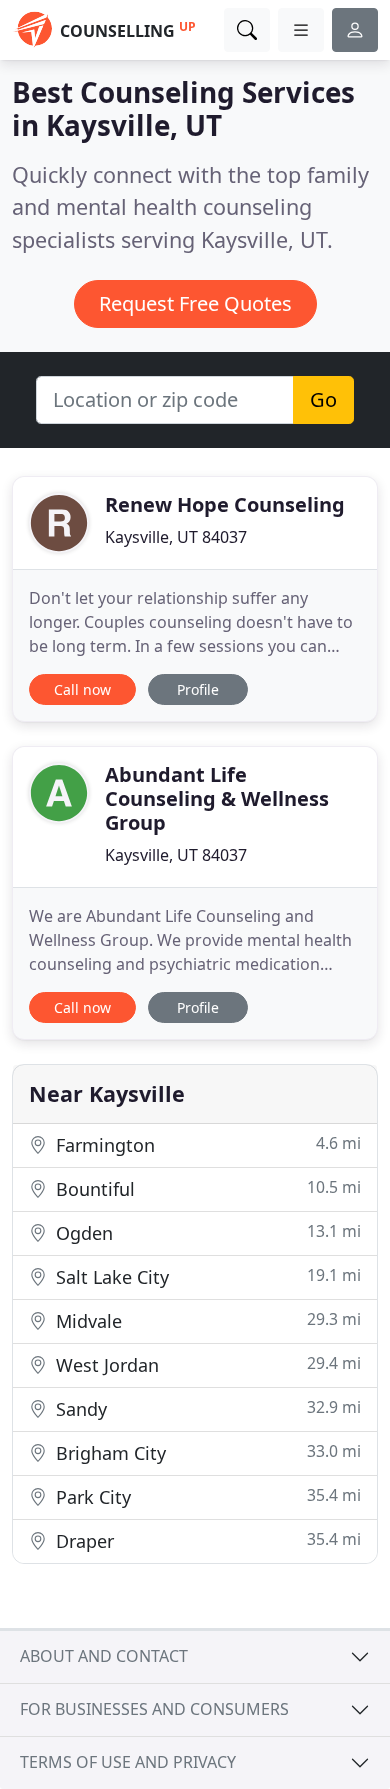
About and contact (104, 1656)
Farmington (206, 1144)
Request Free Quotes (195, 303)
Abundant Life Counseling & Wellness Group (217, 798)
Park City (206, 1496)
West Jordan (206, 1364)
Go (323, 399)
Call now (82, 689)
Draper (206, 1540)
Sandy (206, 1408)
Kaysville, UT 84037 (176, 537)
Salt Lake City (206, 1276)
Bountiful (206, 1188)
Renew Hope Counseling (225, 504)
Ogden (206, 1232)
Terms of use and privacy (128, 1762)
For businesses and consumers (154, 1709)
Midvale (206, 1320)
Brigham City (206, 1452)
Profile (198, 689)
